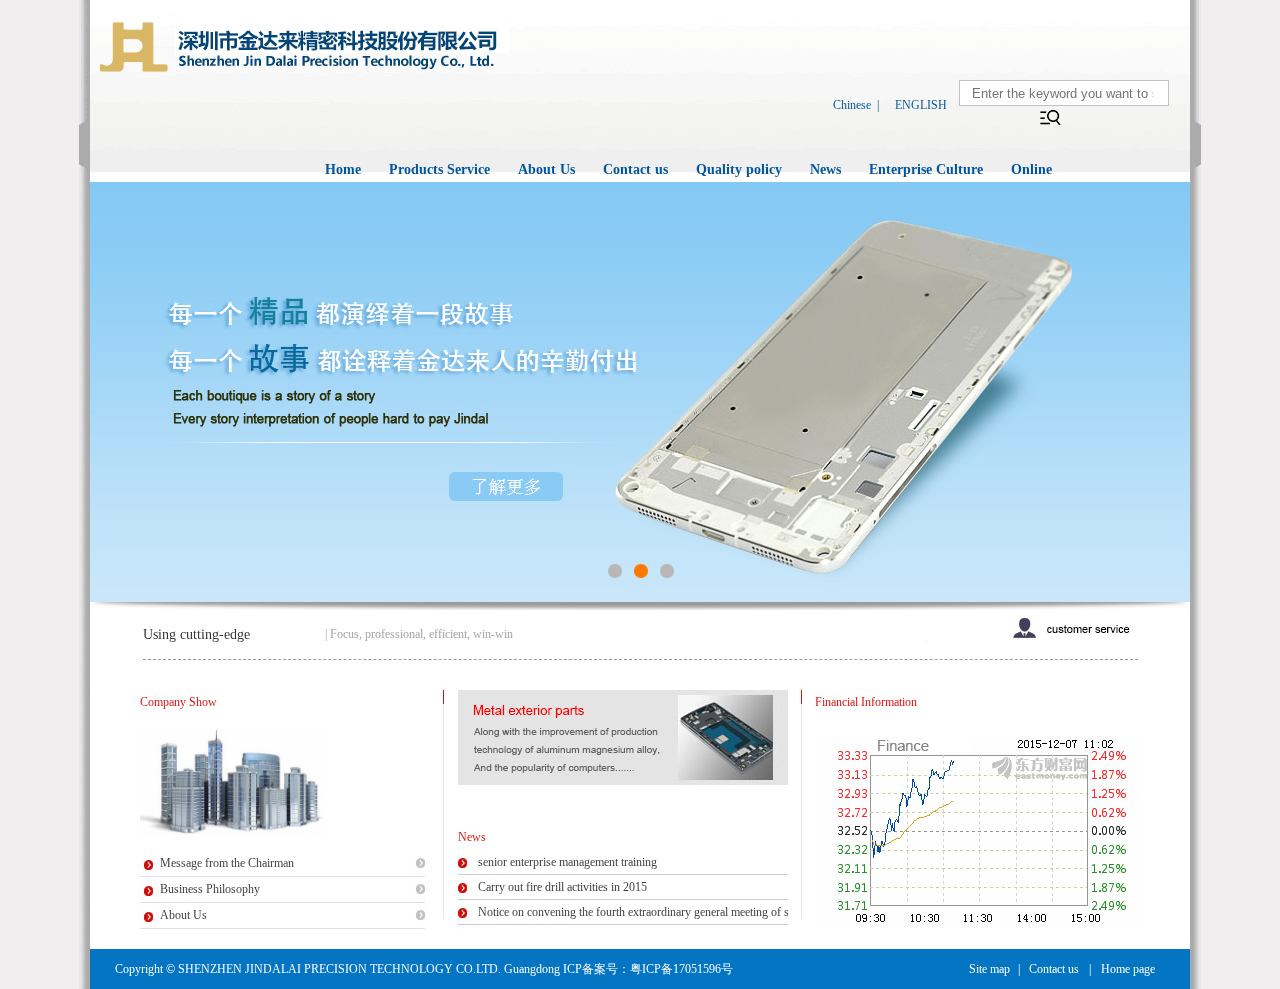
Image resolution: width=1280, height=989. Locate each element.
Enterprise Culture (926, 169)
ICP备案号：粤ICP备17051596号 (648, 969)
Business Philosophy (210, 889)
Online (1031, 169)
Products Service (439, 169)
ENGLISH (921, 105)
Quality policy (739, 169)
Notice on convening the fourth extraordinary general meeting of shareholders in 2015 (680, 912)
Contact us (635, 169)
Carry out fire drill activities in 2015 (562, 887)
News (825, 169)
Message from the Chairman (227, 863)
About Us (546, 169)
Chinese (852, 105)
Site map (989, 969)
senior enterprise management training (567, 862)
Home (343, 169)
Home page (1128, 969)
